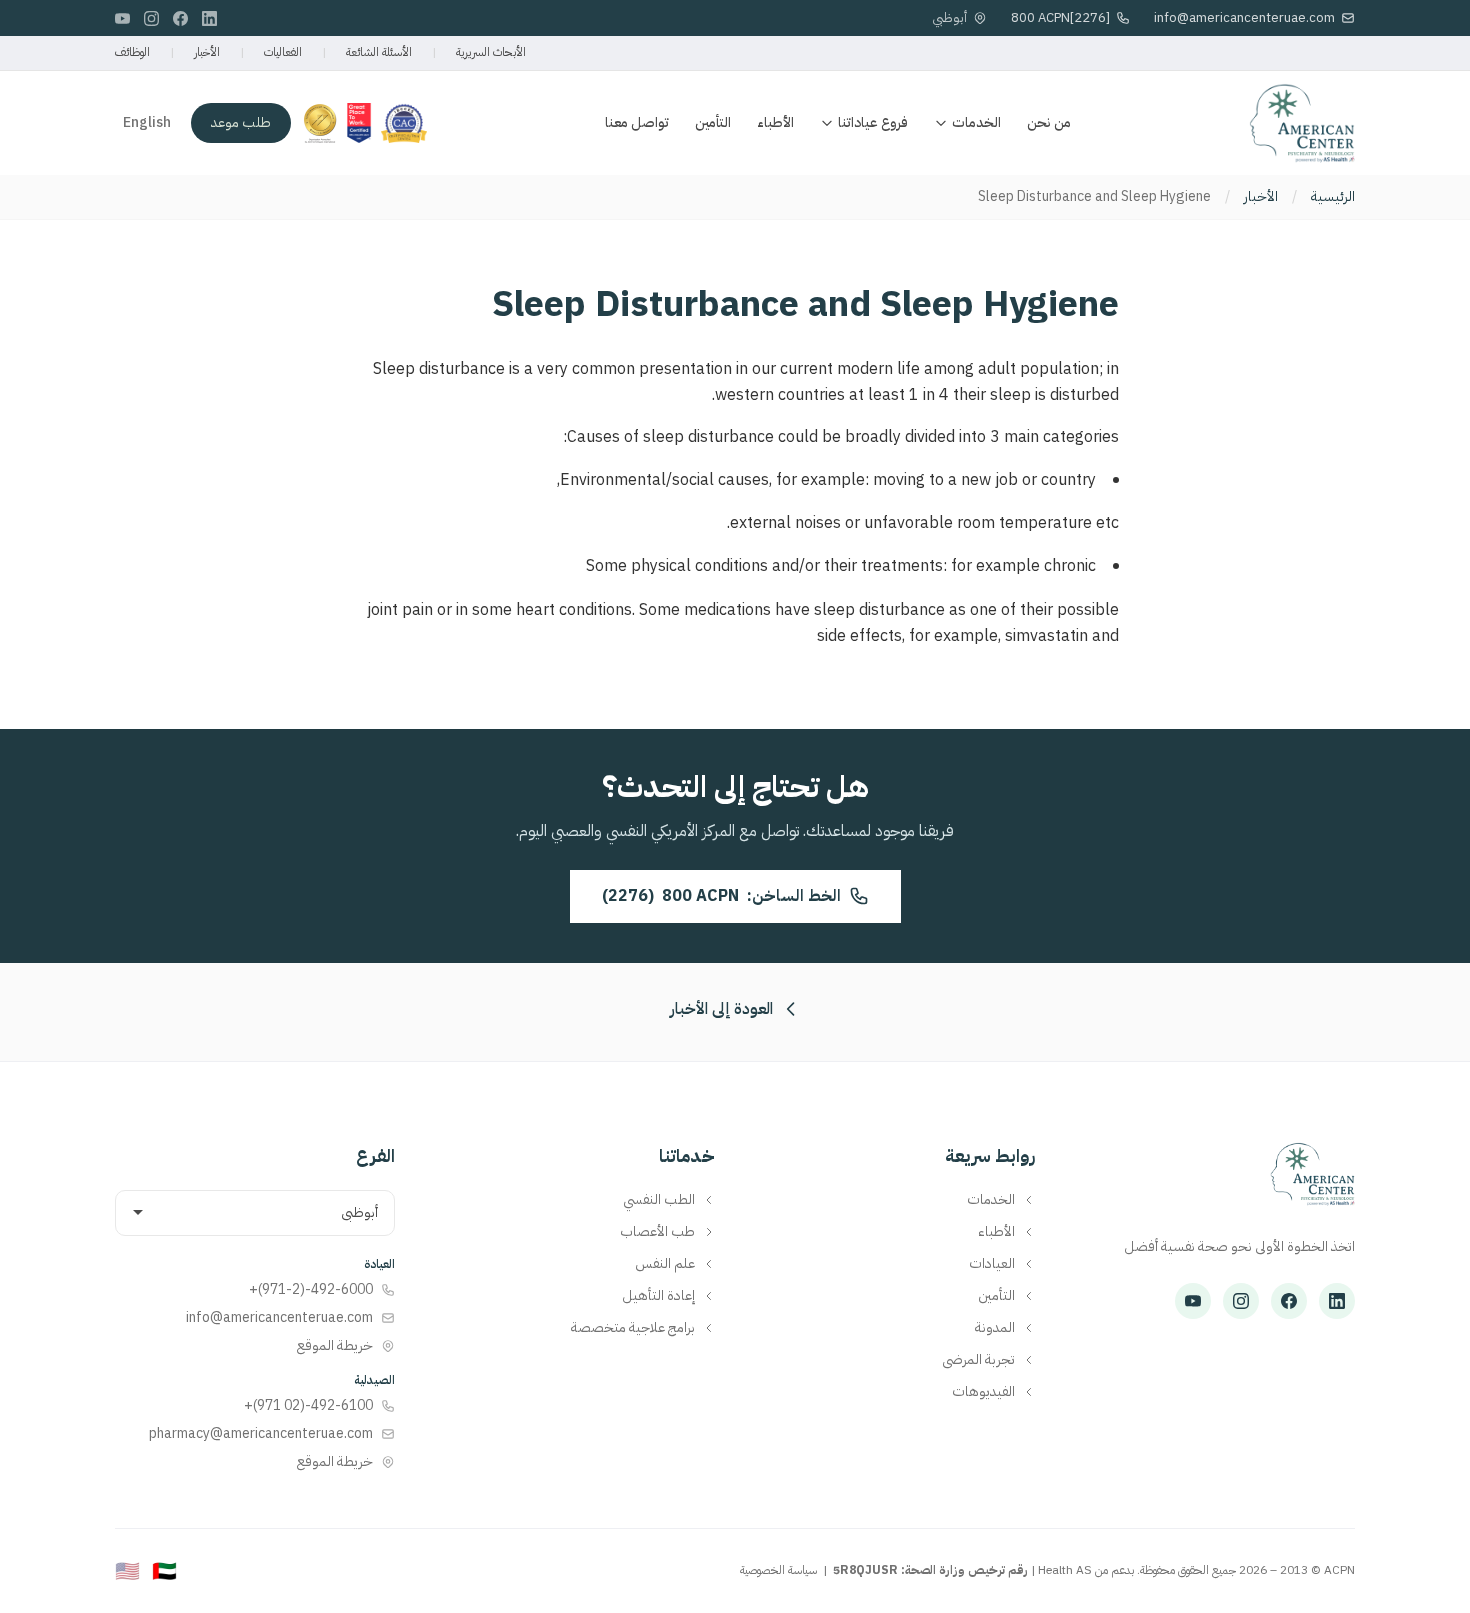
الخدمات (976, 122)
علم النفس (665, 1264)
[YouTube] (122, 18)
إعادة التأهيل (658, 1296)
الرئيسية (1333, 197)
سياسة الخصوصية (778, 1570)
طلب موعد (241, 122)
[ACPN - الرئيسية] (1302, 123)
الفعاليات (283, 52)
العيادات (992, 1264)
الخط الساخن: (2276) (721, 896)
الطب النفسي (659, 1200)
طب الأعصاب (657, 1232)
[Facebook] (180, 18)
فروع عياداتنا (873, 122)
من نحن (1049, 122)
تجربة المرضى (978, 1360)
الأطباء (775, 122)
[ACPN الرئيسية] (1312, 1184)
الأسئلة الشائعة (379, 52)
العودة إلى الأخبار (721, 1009)
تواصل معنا (637, 122)
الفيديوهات (983, 1392)
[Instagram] (151, 18)
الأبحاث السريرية (491, 52)
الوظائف (132, 52)
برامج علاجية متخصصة (633, 1328)
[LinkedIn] (209, 18)
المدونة (995, 1328)
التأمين (713, 122)
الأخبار (207, 52)
